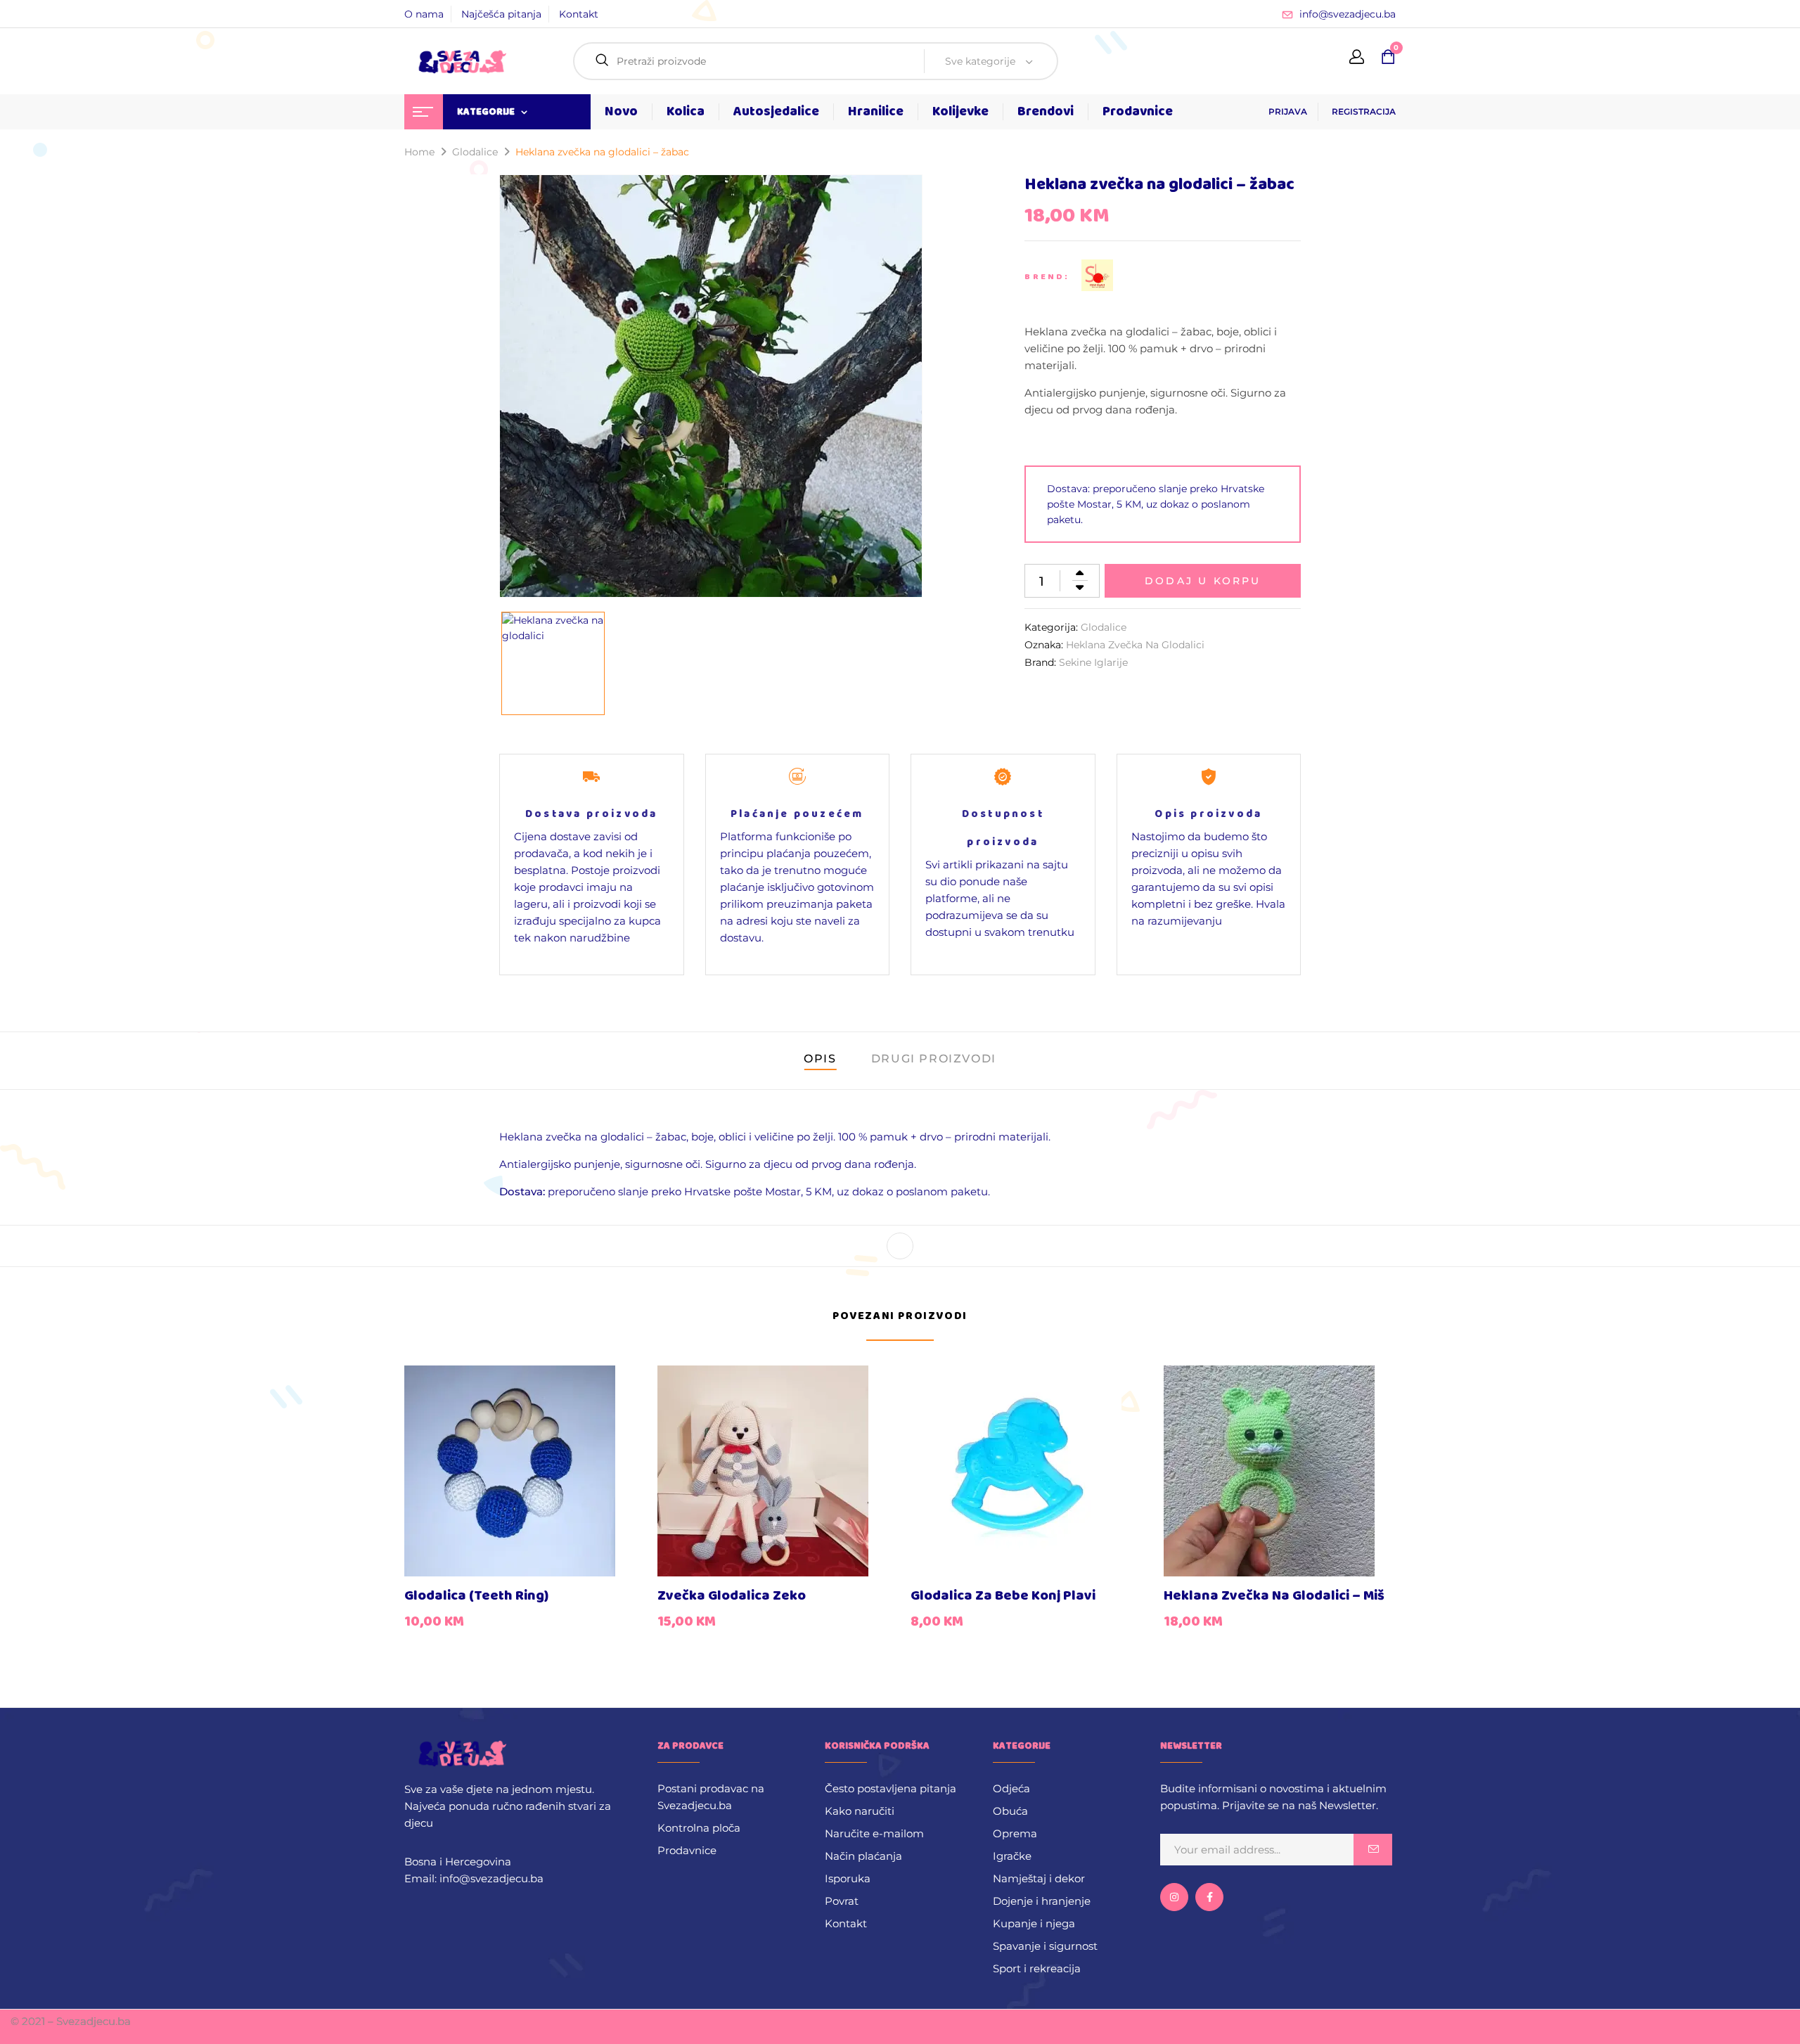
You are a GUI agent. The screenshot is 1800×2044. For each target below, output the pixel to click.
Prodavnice (687, 1850)
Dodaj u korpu (1203, 581)
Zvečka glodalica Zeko (732, 1596)
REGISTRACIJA (1364, 111)
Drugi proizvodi (934, 1059)
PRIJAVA (1288, 111)
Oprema (1015, 1833)
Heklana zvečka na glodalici (1135, 645)
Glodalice (475, 152)
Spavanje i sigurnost (1045, 1946)
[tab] (820, 1061)
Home (419, 152)
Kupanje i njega (1034, 1923)
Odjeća (1011, 1788)
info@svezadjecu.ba (1348, 14)
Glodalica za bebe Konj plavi (1003, 1596)
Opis (820, 1059)
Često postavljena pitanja (891, 1788)
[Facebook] (900, 1246)
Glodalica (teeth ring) (476, 1596)
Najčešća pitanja (501, 14)
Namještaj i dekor (1039, 1878)
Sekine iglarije (1093, 662)
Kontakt (579, 14)
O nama (424, 14)
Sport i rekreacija (1037, 1968)
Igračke (1012, 1856)
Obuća (1010, 1811)
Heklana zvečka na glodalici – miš (1274, 1596)
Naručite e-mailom (874, 1833)
